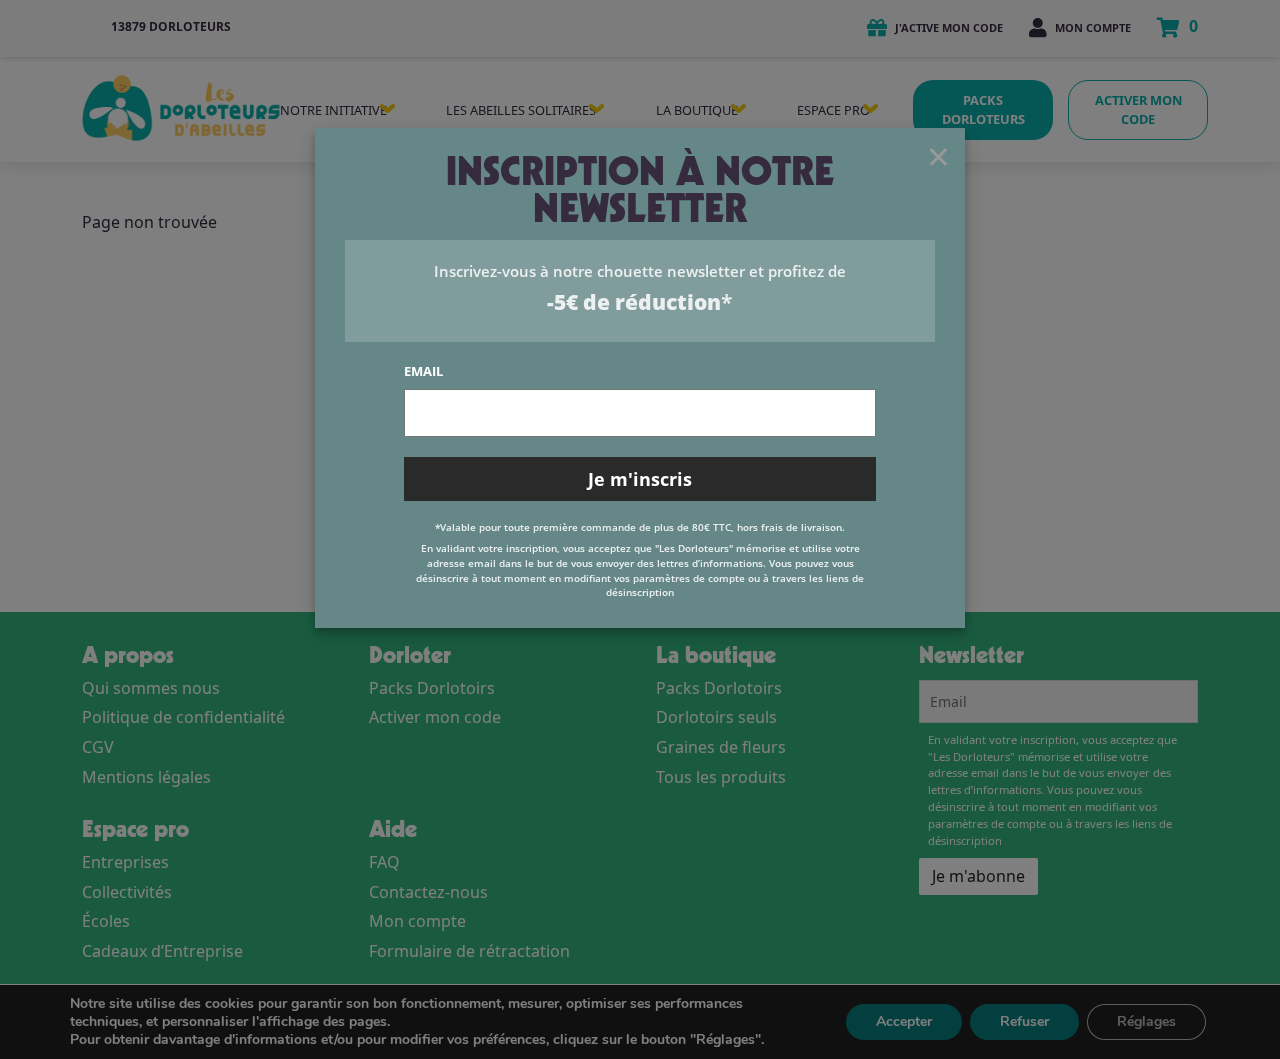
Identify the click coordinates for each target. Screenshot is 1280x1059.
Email (423, 371)
